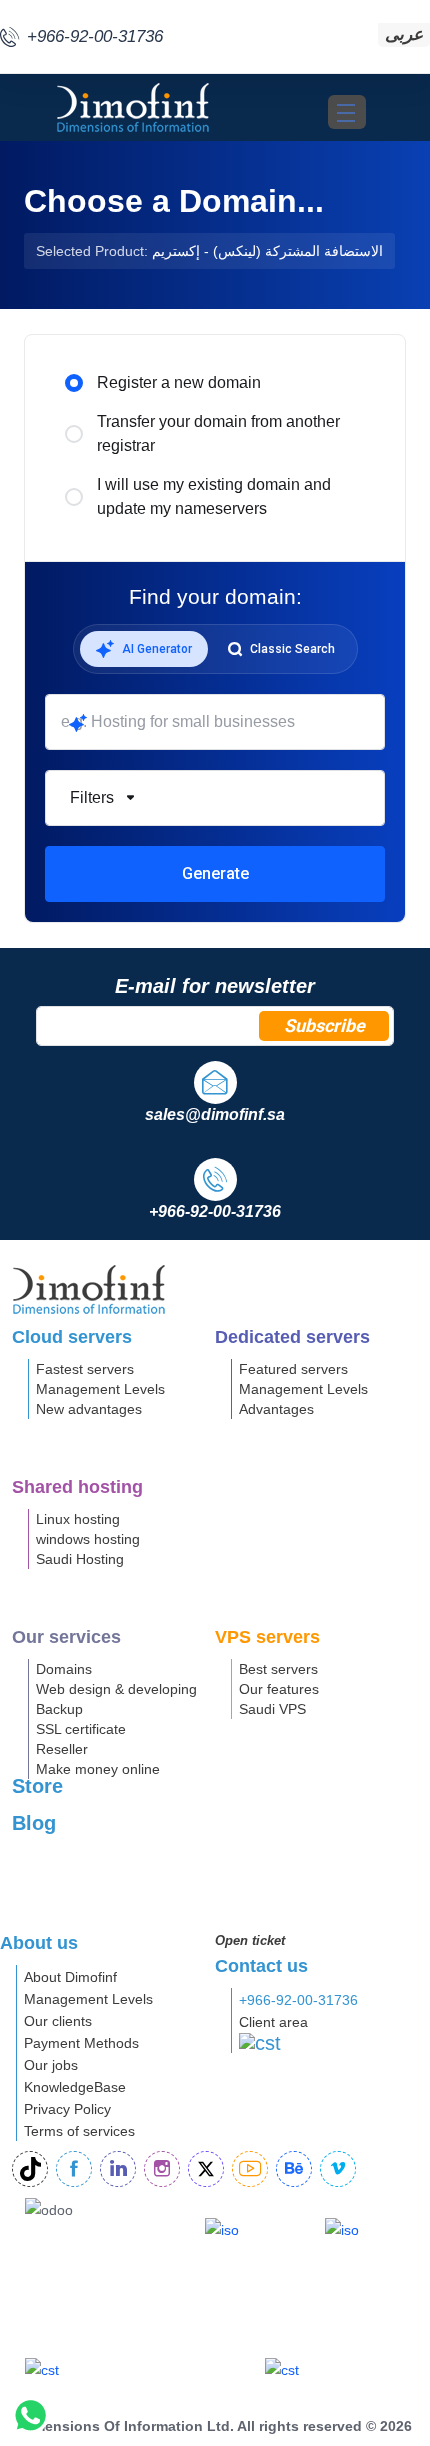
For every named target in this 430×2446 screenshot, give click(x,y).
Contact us (261, 1966)
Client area (273, 2022)
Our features (279, 1689)
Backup (59, 1709)
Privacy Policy (67, 2109)
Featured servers (293, 1369)
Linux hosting (78, 1519)
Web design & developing (116, 1689)
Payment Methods (81, 2043)
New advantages (89, 1409)
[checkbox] (76, 917)
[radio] (74, 383)
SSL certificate (81, 1729)
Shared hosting (77, 1487)
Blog (34, 1823)
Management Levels (100, 1389)
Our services (66, 1637)
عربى (404, 34)
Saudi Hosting (80, 1559)
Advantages (276, 1409)
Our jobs (51, 2065)
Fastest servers (85, 1369)
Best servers (278, 1669)
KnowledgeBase (75, 2087)
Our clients (58, 2021)
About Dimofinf (70, 1977)
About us (39, 1943)
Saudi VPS (272, 1709)
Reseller (62, 1749)
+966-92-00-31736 (298, 2000)
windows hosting (88, 1539)
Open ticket (250, 1940)
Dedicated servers (292, 1337)
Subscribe (324, 1025)
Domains (64, 1669)
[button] (215, 798)
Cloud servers (72, 1337)
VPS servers (267, 1637)
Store (37, 1786)
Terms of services (79, 2131)
